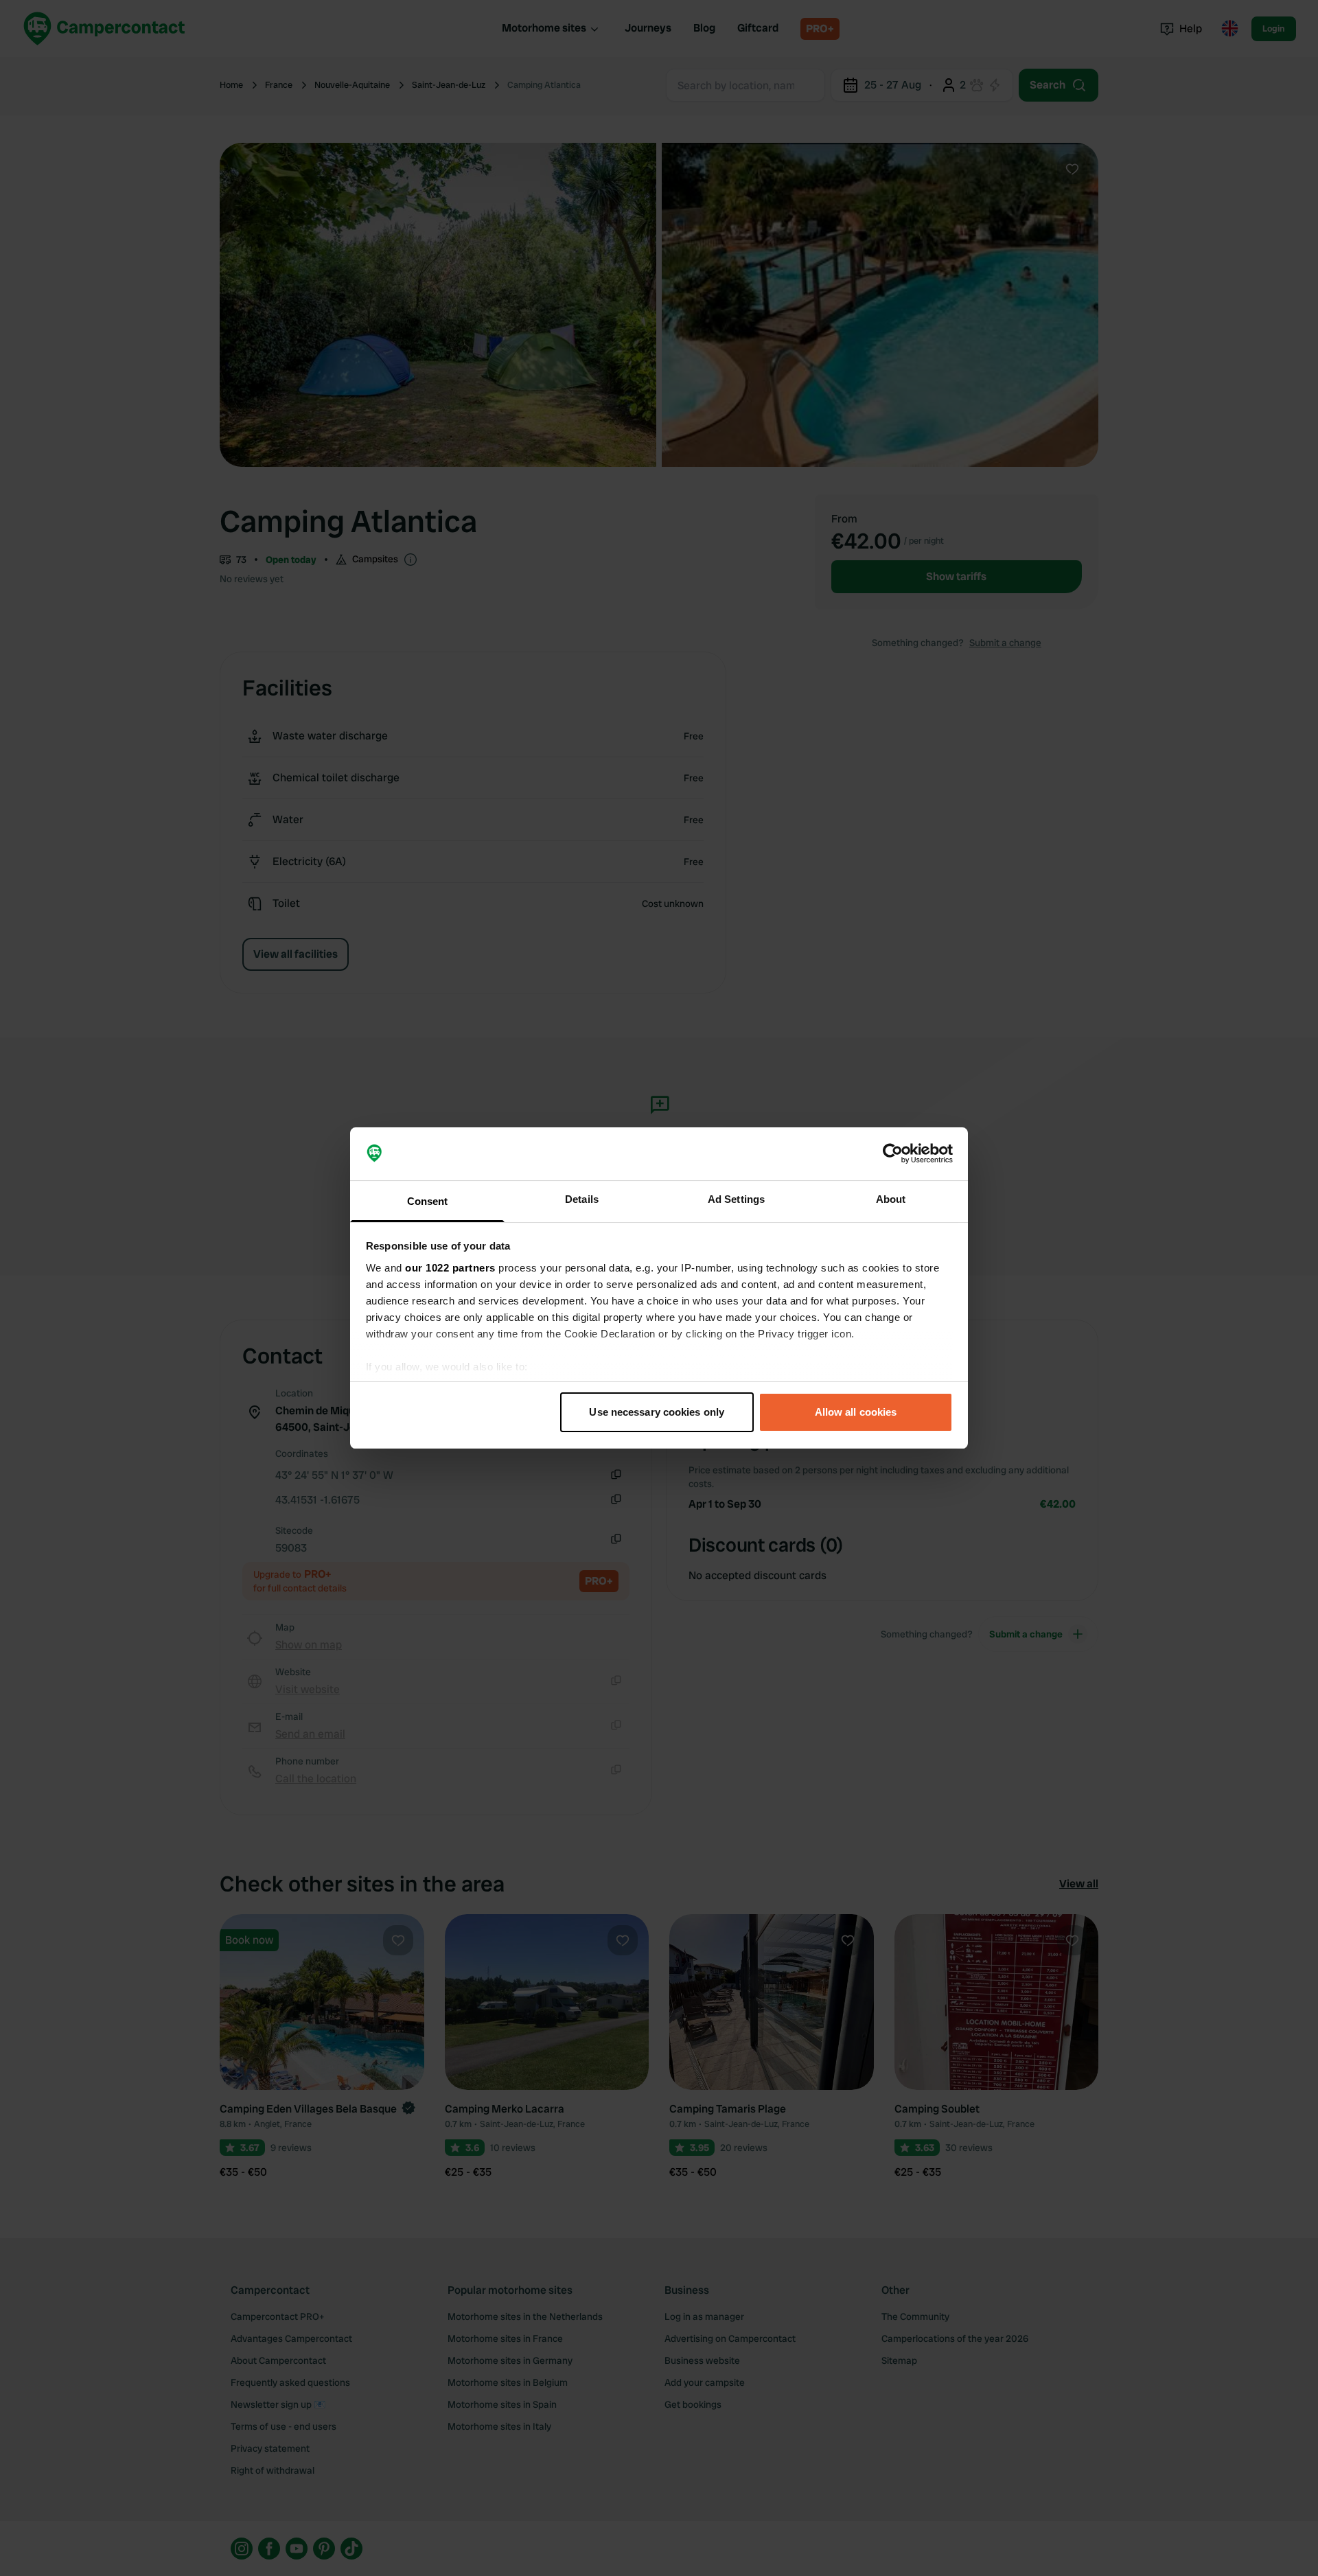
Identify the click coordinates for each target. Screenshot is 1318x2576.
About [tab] (891, 1199)
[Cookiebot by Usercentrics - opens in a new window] (893, 1154)
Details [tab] (582, 1199)
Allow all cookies (856, 1412)
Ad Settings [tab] (736, 1199)
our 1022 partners (450, 1268)
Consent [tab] (428, 1201)
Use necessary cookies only (657, 1412)
